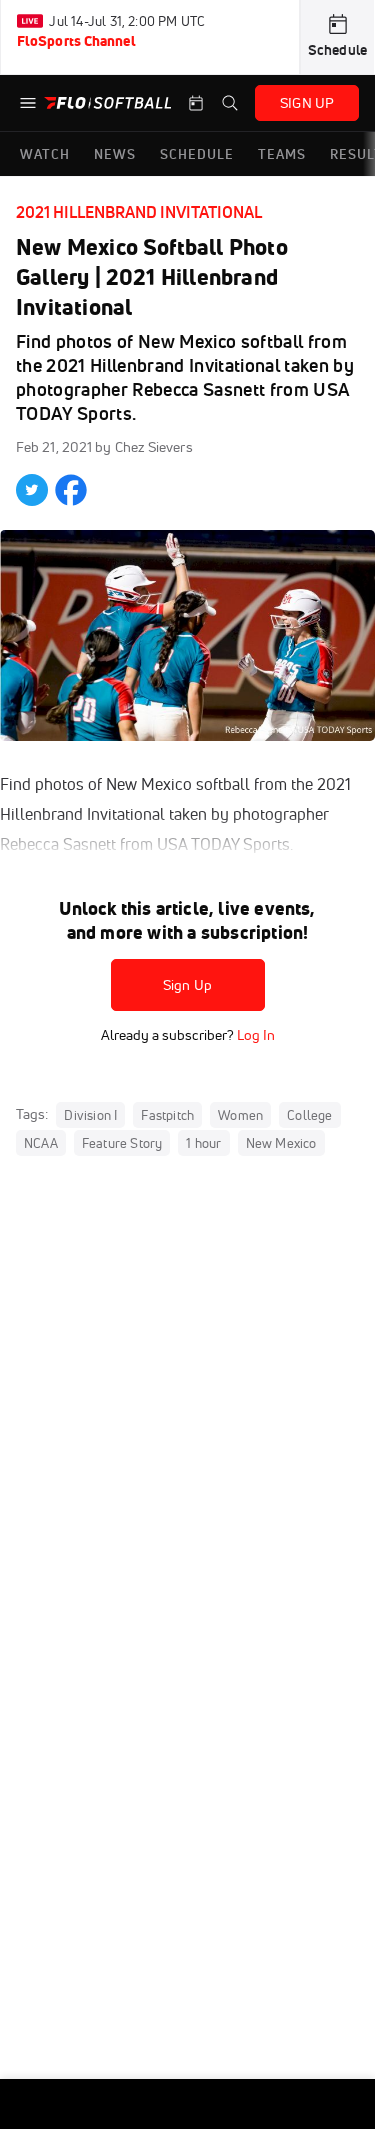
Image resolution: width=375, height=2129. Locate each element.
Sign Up (187, 985)
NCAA (41, 1143)
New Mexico (281, 1143)
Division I (90, 1115)
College (309, 1115)
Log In (254, 1035)
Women (240, 1115)
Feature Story (122, 1143)
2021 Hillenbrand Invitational (139, 212)
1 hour (203, 1143)
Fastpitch (167, 1115)
